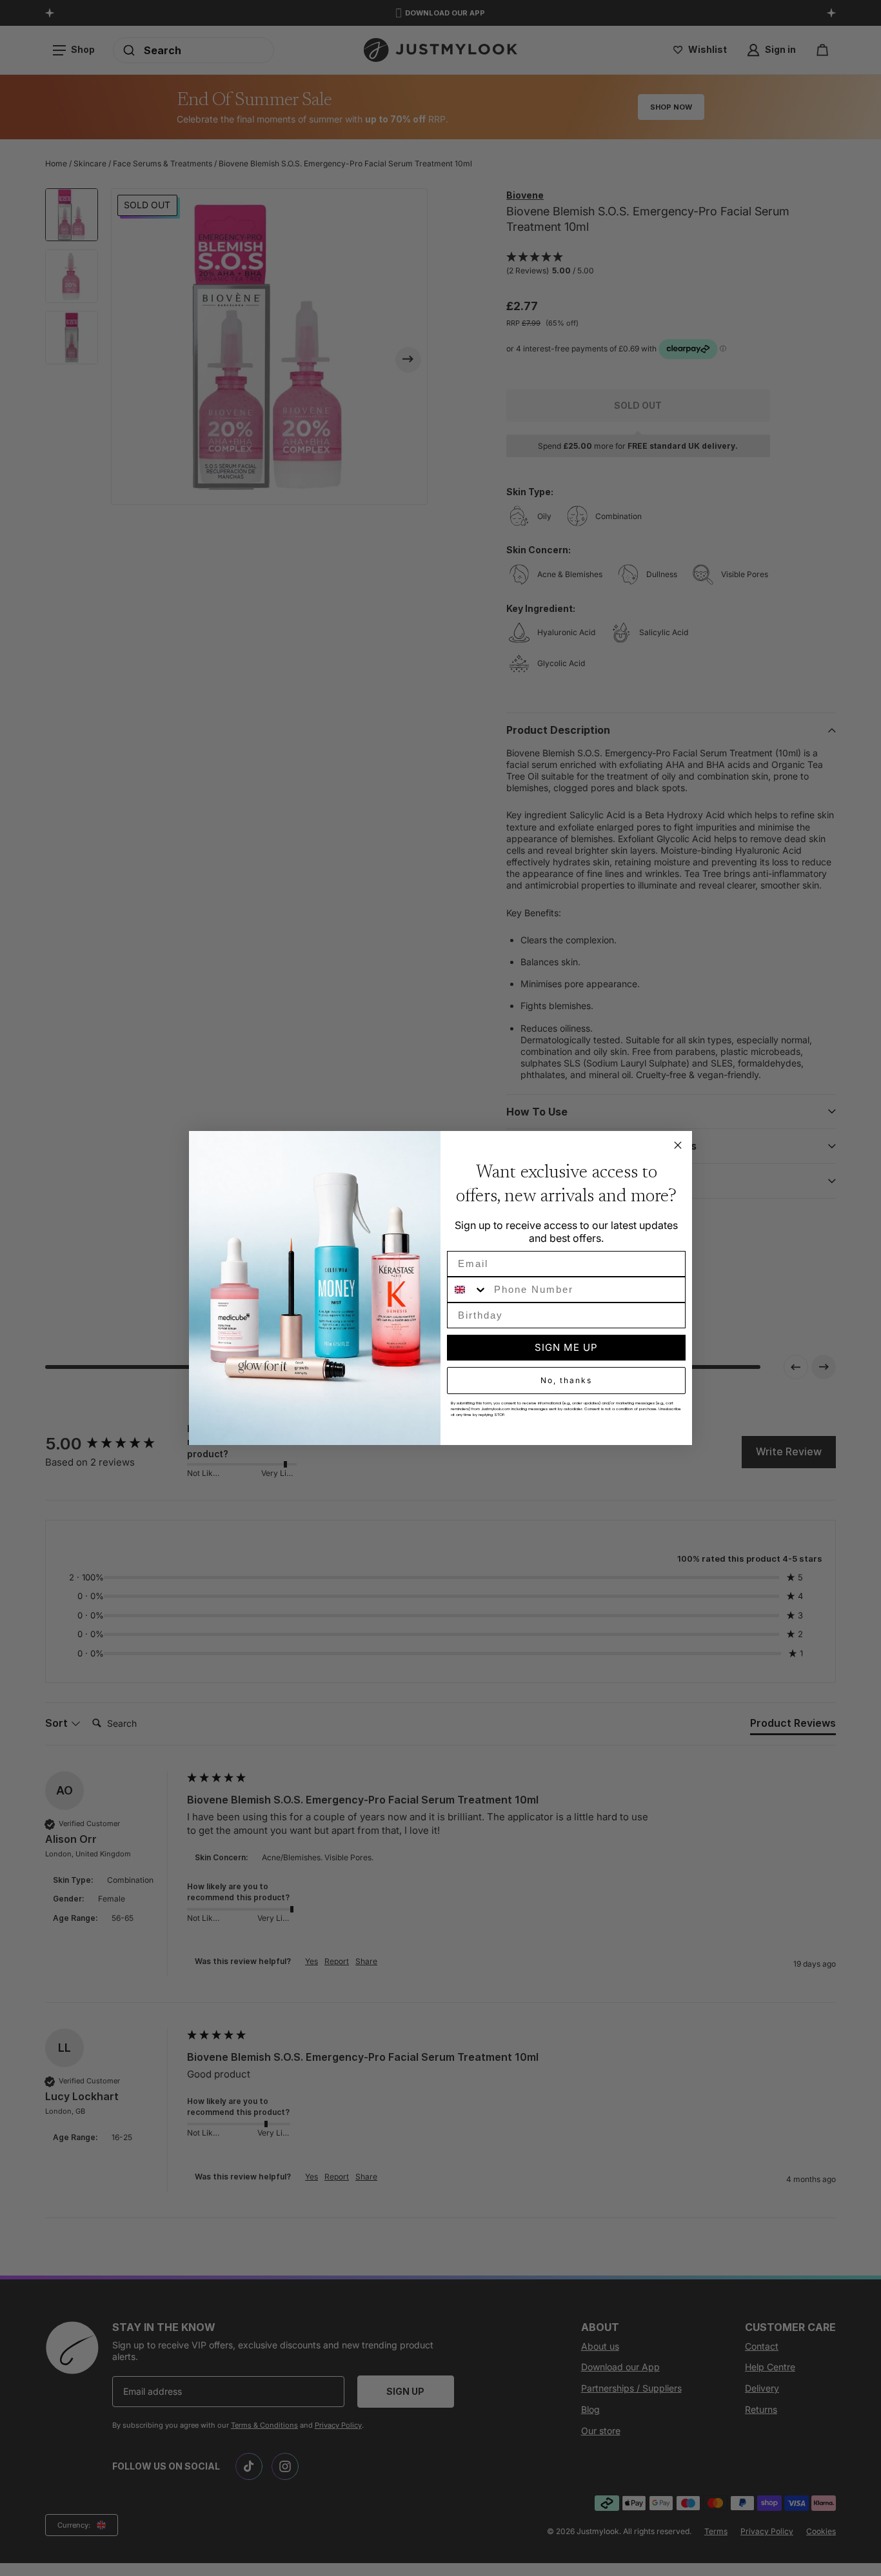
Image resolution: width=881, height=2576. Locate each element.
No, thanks (566, 1380)
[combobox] (468, 1290)
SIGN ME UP (566, 1347)
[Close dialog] (678, 1145)
